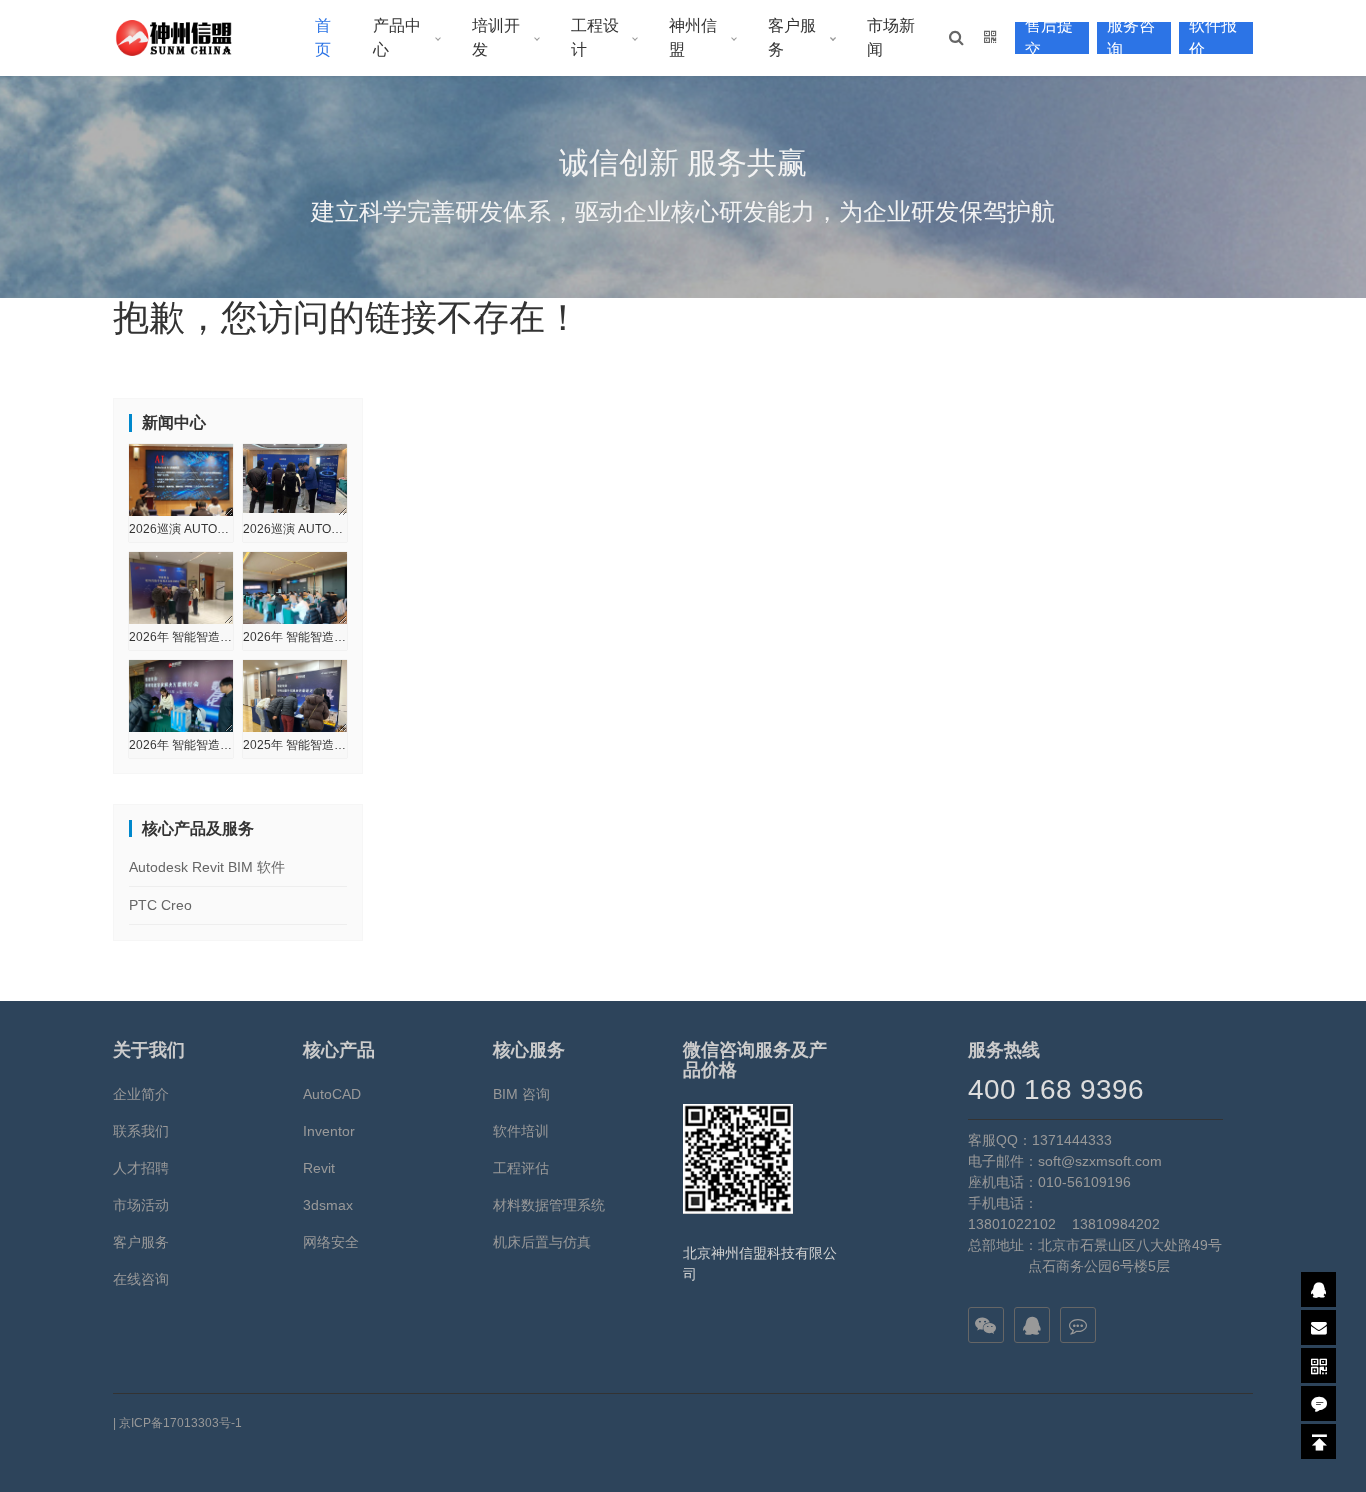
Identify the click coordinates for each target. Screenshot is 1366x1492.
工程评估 (521, 1168)
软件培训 (521, 1131)
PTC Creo (160, 905)
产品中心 (397, 37)
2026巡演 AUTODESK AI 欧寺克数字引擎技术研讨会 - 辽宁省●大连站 (295, 529)
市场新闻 (891, 37)
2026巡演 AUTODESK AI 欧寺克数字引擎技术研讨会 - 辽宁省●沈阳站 (181, 529)
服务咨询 (1131, 38)
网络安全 (331, 1242)
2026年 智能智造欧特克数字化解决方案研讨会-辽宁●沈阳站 (181, 637)
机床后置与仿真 (542, 1242)
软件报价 (1213, 38)
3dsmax (328, 1205)
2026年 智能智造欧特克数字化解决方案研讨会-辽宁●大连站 (181, 745)
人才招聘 (141, 1168)
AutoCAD (332, 1094)
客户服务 (792, 37)
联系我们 (141, 1131)
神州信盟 (693, 37)
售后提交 (1049, 38)
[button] (956, 38)
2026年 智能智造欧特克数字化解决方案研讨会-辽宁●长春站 (295, 637)
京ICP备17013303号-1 (180, 1423)
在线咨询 (141, 1279)
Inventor (329, 1131)
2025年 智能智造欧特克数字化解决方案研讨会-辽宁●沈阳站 (295, 745)
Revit (319, 1168)
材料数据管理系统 (549, 1205)
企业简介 (141, 1094)
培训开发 (496, 37)
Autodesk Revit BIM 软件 (207, 867)
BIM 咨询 (521, 1094)
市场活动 (141, 1205)
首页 (323, 37)
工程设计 (595, 37)
